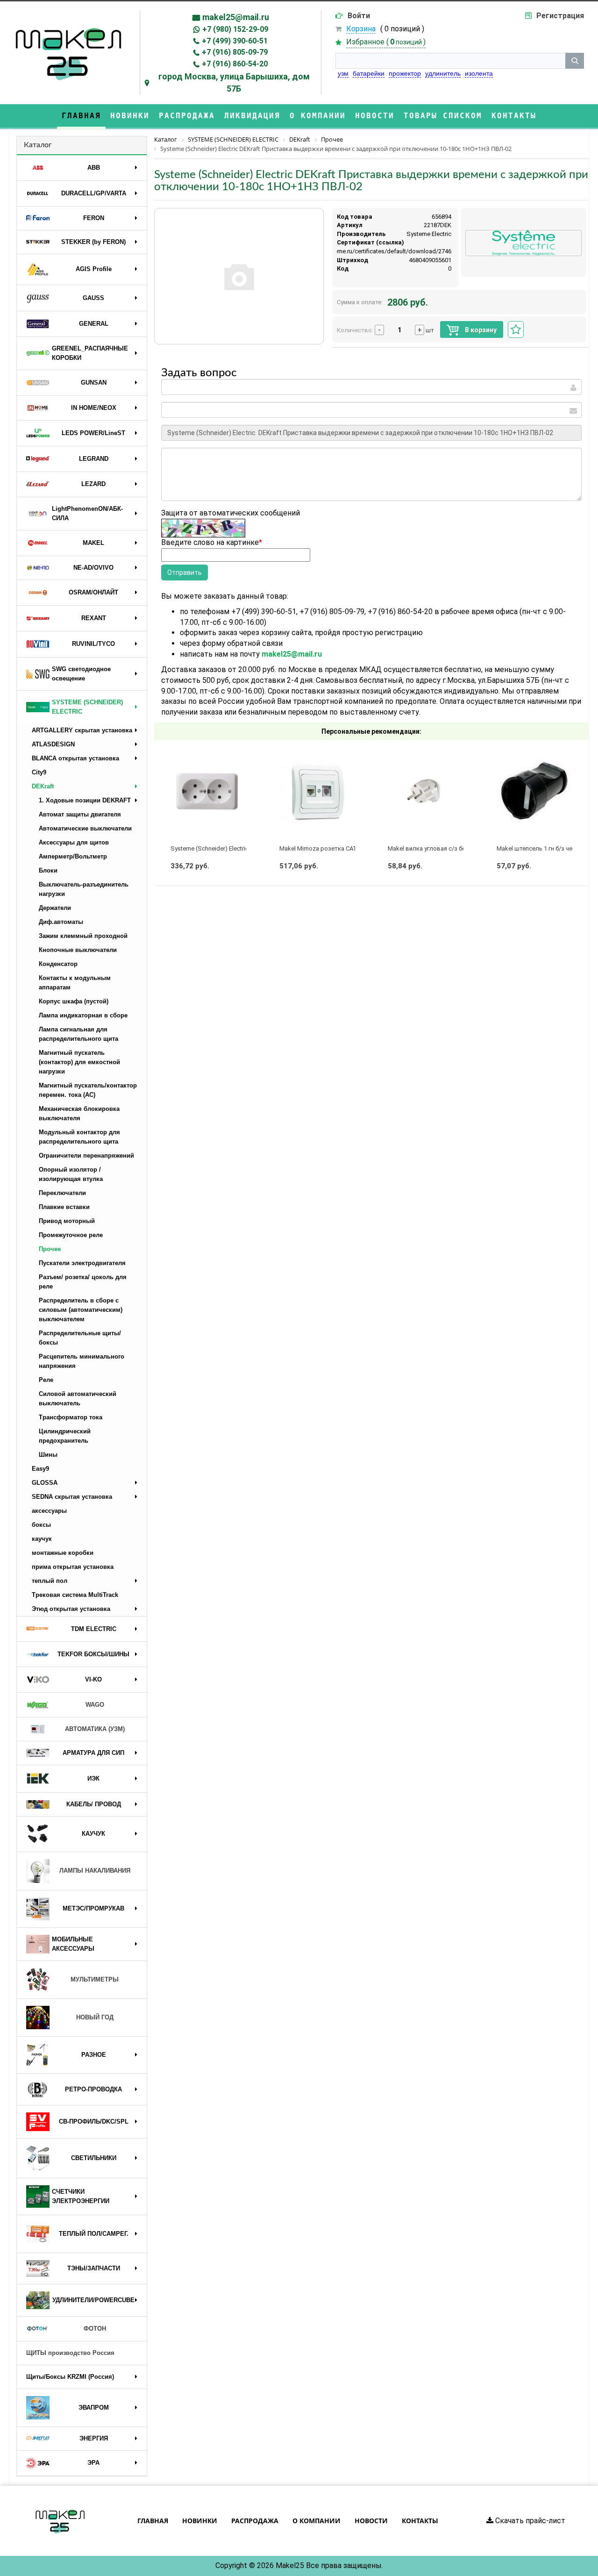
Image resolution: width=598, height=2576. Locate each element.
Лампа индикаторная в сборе (83, 1015)
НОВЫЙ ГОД (95, 2017)
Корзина (361, 29)
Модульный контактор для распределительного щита (79, 1137)
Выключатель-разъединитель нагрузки (84, 889)
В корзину (480, 330)
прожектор (405, 73)
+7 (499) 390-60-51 (235, 41)
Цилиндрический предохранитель (65, 1436)
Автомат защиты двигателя (80, 814)
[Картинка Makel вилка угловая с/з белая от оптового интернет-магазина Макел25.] (426, 792)
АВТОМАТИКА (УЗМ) (95, 1729)
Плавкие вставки (64, 1207)
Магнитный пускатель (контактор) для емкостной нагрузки (79, 1062)
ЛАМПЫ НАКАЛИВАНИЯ (95, 1871)
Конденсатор (58, 964)
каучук (42, 1539)
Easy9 (40, 1469)
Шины (48, 1455)
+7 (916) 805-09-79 (235, 52)
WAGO (95, 1705)
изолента (479, 73)
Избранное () (386, 42)
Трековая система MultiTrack (75, 1595)
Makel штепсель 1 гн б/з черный (542, 848)
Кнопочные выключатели (78, 950)
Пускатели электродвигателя (82, 1263)
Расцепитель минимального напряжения (82, 1361)
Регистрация (560, 16)
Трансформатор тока (71, 1417)
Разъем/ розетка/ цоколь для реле (83, 1282)
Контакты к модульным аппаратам (75, 983)
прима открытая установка (73, 1567)
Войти (359, 16)
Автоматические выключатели (85, 828)
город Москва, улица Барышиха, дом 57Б (234, 82)
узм (343, 73)
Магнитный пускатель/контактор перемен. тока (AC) (88, 1090)
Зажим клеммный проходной (83, 936)
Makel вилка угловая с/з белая (432, 848)
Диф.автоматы (61, 922)
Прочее (50, 1249)
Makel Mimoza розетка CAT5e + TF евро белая (345, 848)
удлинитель (443, 73)
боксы (41, 1525)
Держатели (55, 908)
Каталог (38, 145)
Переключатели (62, 1193)
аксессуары (49, 1511)
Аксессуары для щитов (74, 842)
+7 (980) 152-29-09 (235, 29)
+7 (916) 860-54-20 (235, 64)
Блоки (48, 870)
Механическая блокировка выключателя (79, 1113)
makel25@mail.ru (236, 17)
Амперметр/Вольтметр (73, 856)
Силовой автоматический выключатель (78, 1399)
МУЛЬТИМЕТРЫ (95, 1979)
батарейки (369, 73)
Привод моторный (67, 1221)
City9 (39, 772)
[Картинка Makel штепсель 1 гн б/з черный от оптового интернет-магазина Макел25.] (534, 792)
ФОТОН (95, 2329)
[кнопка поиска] (575, 61)
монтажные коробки (63, 1553)
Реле (46, 1380)
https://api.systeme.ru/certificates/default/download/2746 (372, 251)
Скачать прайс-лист (529, 2521)
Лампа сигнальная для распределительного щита (78, 1034)
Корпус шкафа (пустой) (74, 1001)
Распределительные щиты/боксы (80, 1338)
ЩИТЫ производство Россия (70, 2353)
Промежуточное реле (71, 1235)
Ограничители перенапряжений (86, 1156)
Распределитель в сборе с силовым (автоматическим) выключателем (81, 1310)
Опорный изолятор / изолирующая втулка (71, 1174)
